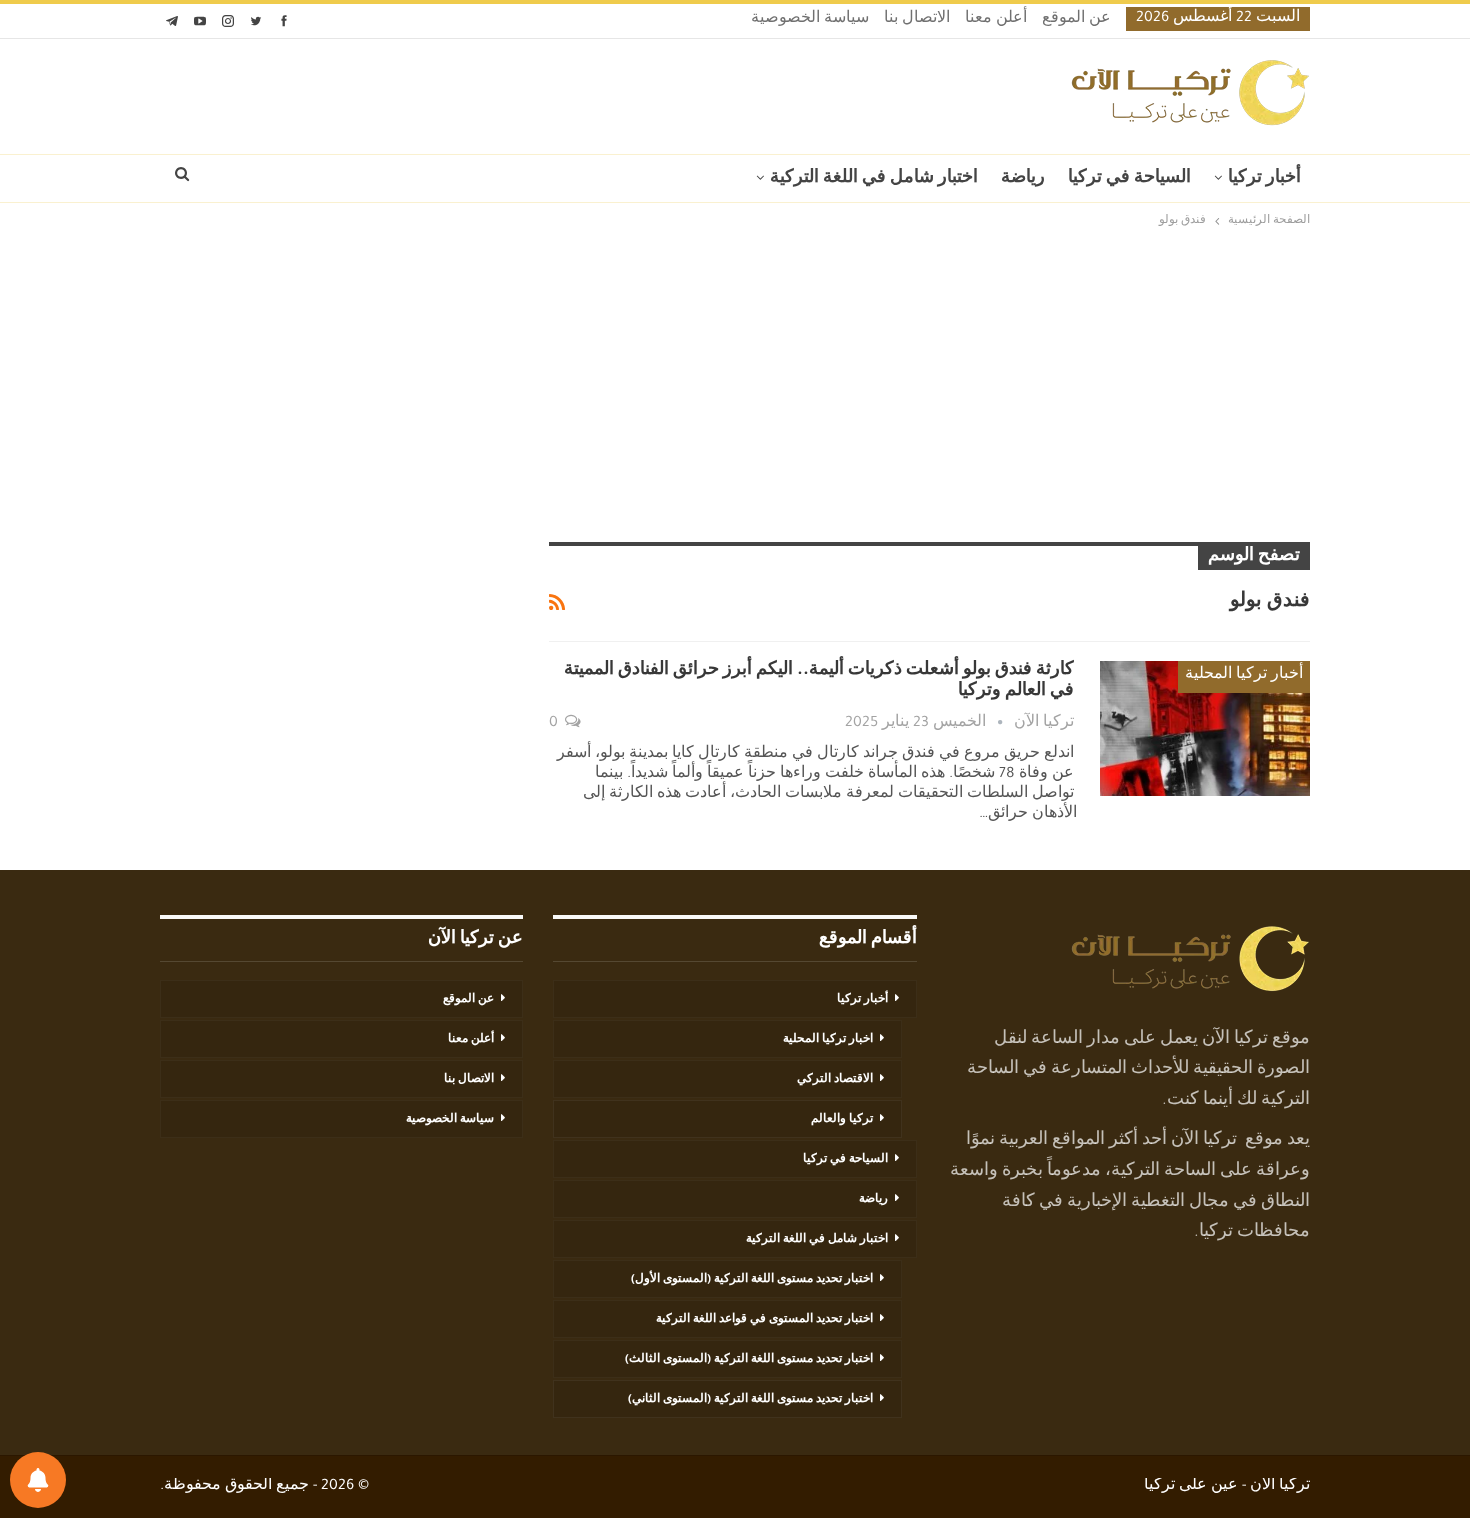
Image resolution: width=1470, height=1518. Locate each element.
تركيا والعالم (842, 1120)
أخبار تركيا (1264, 179)
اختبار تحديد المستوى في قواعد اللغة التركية (764, 1320)
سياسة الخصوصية (810, 20)
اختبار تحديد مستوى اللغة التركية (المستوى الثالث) (749, 1360)
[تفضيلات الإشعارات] (38, 1480)
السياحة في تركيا (1129, 179)
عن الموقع (1076, 20)
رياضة (1023, 179)
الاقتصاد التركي (835, 1080)
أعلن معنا (996, 20)
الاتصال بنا (917, 20)
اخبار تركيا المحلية (828, 1040)
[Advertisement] (735, 387)
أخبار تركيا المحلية (1244, 676)
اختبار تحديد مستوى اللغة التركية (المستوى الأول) (752, 1280)
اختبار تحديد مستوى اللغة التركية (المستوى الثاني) (750, 1400)
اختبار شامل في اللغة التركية (874, 179)
